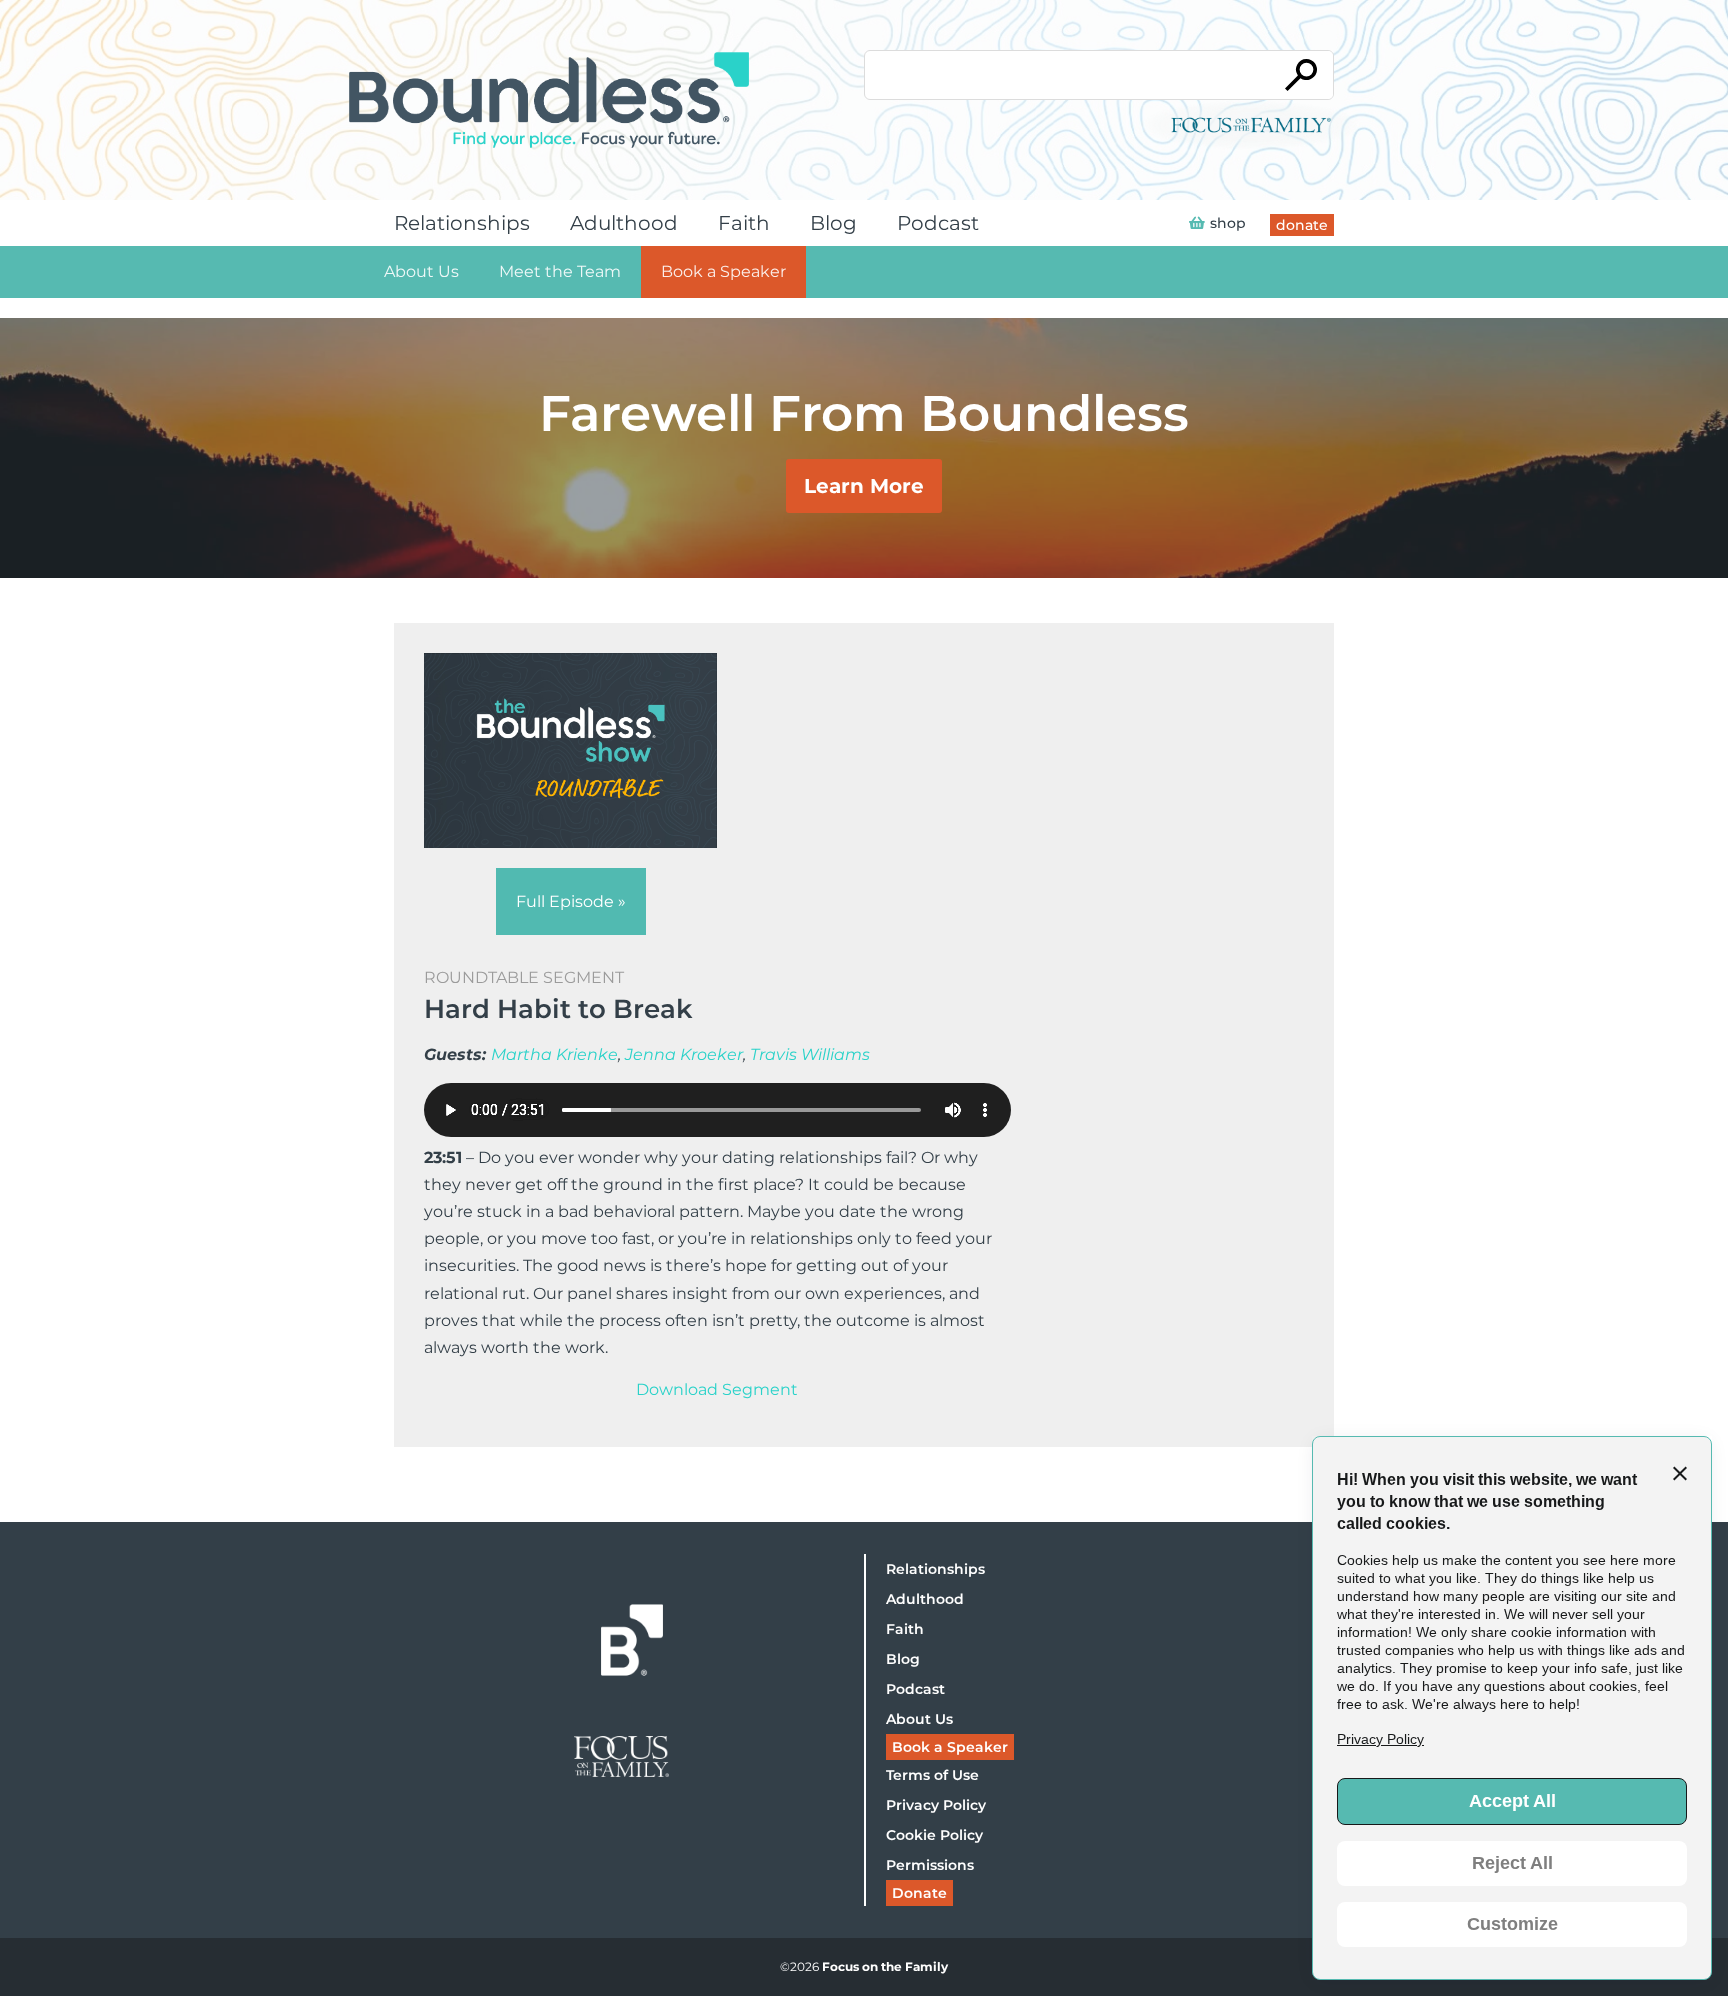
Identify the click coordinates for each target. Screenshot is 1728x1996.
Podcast (938, 223)
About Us (421, 271)
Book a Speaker (723, 271)
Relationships (462, 223)
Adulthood (624, 223)
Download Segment (717, 1389)
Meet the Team (560, 271)
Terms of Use (932, 1775)
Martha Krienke (554, 1054)
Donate (919, 1893)
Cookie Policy (934, 1835)
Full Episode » (571, 901)
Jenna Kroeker (684, 1054)
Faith (744, 223)
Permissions (930, 1865)
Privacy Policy (936, 1805)
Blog (833, 223)
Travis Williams (810, 1054)
